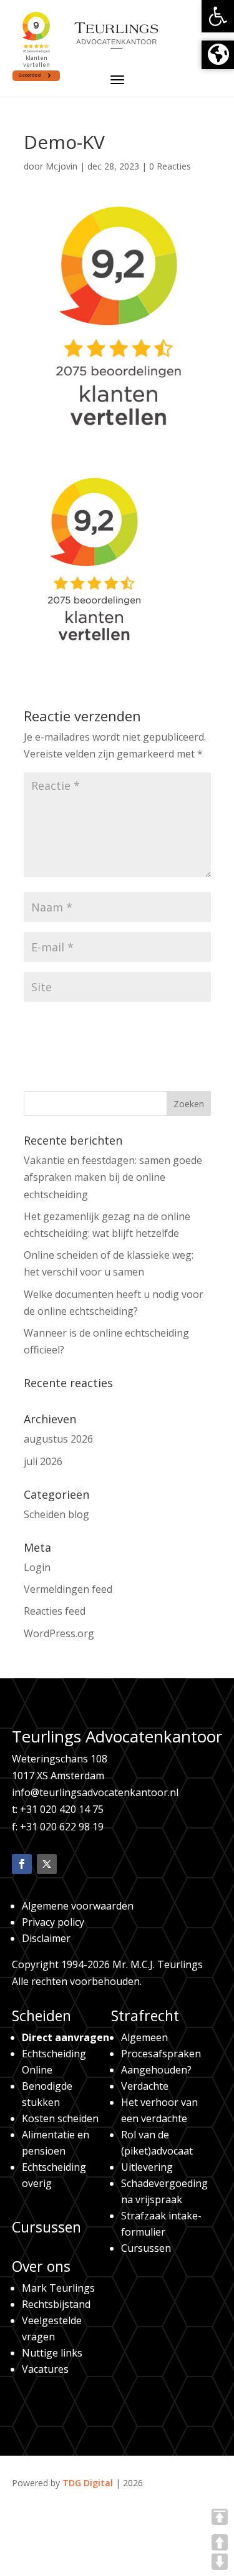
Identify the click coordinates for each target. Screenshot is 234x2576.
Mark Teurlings (58, 2288)
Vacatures (45, 2369)
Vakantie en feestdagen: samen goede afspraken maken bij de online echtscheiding (113, 1177)
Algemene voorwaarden (78, 1906)
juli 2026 (43, 1461)
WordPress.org (59, 1633)
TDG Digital (88, 2483)
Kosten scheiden (60, 2118)
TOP (220, 2517)
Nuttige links (52, 2353)
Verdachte (145, 2086)
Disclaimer (46, 1938)
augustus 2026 (58, 1439)
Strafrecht (145, 2016)
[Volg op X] (47, 1864)
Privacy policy (53, 1922)
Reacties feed (55, 1611)
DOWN (220, 2562)
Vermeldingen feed (68, 1589)
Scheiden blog (56, 1514)
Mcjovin (61, 166)
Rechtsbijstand (56, 2304)
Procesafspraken (161, 2054)
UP (220, 2542)
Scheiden (41, 2016)
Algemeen (144, 2037)
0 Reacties (170, 166)
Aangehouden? (156, 2070)
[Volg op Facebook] (22, 1864)
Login (37, 1567)
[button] (218, 16)
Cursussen (46, 2227)
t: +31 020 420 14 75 (58, 1809)
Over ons (41, 2266)
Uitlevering (147, 2167)
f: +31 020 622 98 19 (58, 1827)
